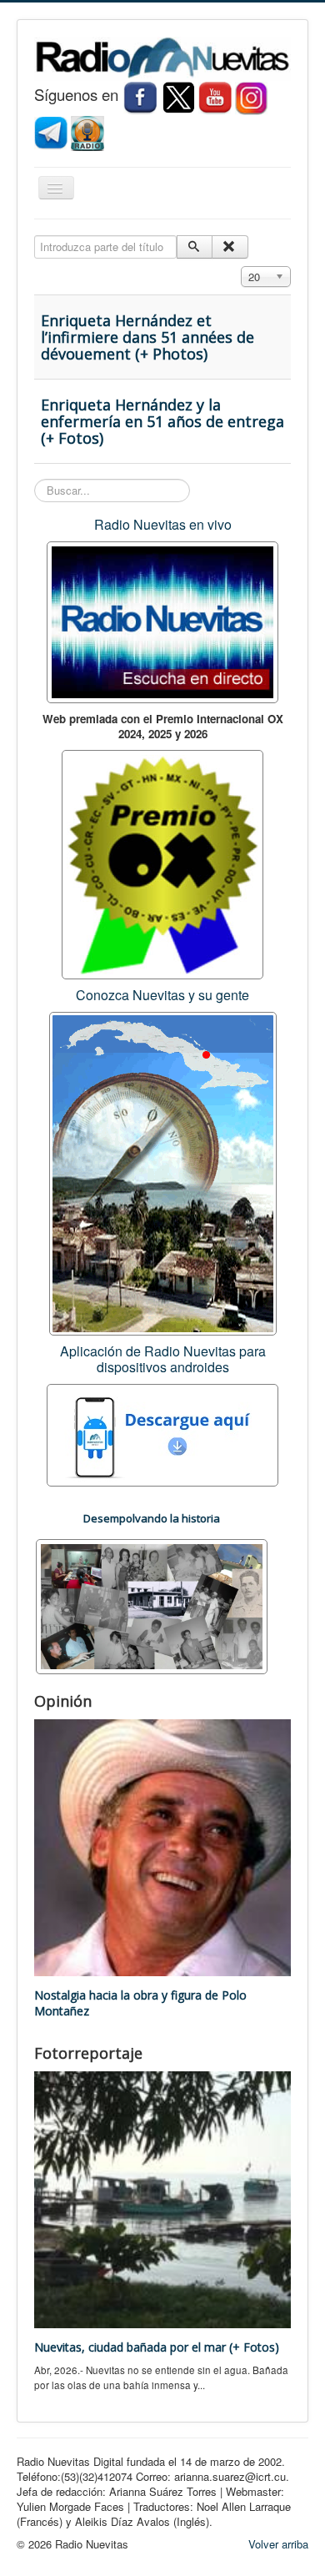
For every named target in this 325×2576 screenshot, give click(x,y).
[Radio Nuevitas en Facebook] (140, 96)
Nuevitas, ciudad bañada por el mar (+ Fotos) (157, 2347)
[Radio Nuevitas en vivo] (87, 131)
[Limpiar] (230, 247)
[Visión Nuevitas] (215, 96)
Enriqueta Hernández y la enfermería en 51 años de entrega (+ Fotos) (162, 421)
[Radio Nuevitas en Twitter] (178, 96)
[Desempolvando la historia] (152, 1605)
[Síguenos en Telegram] (52, 131)
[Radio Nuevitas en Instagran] (252, 96)
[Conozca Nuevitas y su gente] (163, 1172)
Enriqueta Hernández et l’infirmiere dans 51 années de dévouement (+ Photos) (147, 337)
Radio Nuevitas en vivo (163, 524)
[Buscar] (195, 247)
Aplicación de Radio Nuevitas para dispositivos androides (163, 1359)
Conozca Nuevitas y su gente (162, 995)
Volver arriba (278, 2544)
